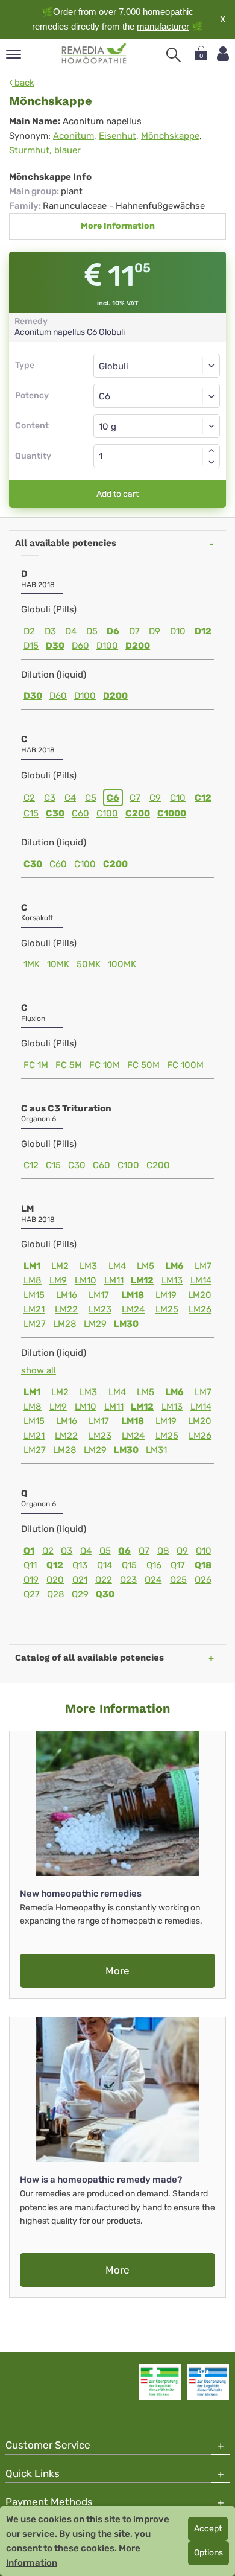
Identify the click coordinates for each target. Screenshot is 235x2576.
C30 (55, 813)
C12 (203, 798)
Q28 (56, 1594)
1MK (32, 964)
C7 (135, 798)
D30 (55, 646)
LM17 (99, 1295)
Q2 (48, 1551)
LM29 (95, 1324)
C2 (29, 798)
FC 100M (185, 1065)
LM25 (167, 1309)
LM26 (200, 1309)
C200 (138, 813)
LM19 (166, 1295)
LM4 (117, 1266)
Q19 (31, 1580)
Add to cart (117, 494)
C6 (113, 798)
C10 (178, 798)
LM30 (126, 1324)
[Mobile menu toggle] (14, 55)
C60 (80, 813)
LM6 (174, 1266)
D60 (80, 646)
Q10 (204, 1551)
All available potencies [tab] (66, 543)
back (23, 83)
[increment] (211, 450)
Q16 (154, 1565)
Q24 (153, 1580)
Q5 (105, 1551)
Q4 (86, 1551)
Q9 (182, 1551)
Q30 (105, 1594)
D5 (92, 631)
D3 (50, 631)
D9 (155, 631)
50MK (89, 964)
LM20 (200, 1295)
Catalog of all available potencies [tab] (89, 1658)
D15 (31, 646)
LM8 (33, 1280)
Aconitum (74, 136)
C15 (31, 813)
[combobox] (157, 396)
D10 (178, 631)
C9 (155, 798)
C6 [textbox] (105, 396)
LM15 (34, 1295)
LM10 (86, 1280)
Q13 (80, 1565)
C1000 (172, 813)
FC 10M (105, 1065)
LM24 (133, 1309)
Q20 (55, 1580)
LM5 (146, 1266)
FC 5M (69, 1065)
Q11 (30, 1565)
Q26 (203, 1580)
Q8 (163, 1551)
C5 (91, 798)
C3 (50, 798)
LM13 (172, 1280)
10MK (58, 964)
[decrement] (211, 462)
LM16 (67, 1295)
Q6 (124, 1551)
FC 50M (143, 1065)
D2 (29, 631)
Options (208, 2553)
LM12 (142, 1280)
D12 (203, 631)
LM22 (66, 1309)
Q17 (178, 1565)
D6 (113, 631)
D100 (107, 646)
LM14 (201, 1280)
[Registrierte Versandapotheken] (160, 2382)
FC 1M (36, 1065)
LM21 (34, 1309)
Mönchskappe (170, 136)
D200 (138, 646)
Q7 (144, 1551)
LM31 (156, 1450)
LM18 (133, 1295)
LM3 (88, 1266)
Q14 (105, 1565)
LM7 (203, 1266)
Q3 (67, 1551)
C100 (107, 813)
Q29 (80, 1594)
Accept (208, 2529)
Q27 (32, 1594)
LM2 (60, 1266)
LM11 (114, 1280)
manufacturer (163, 26)
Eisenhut (117, 136)
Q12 (55, 1565)
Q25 (178, 1580)
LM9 (58, 1280)
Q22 (104, 1580)
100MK (122, 964)
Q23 (128, 1580)
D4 (71, 631)
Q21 (80, 1580)
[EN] (94, 54)
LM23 (100, 1309)
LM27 (35, 1324)
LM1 (32, 1266)
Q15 (129, 1565)
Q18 (203, 1565)
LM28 (65, 1324)
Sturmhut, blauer (45, 150)
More (117, 1971)
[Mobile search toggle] (174, 55)
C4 (70, 798)
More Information (118, 226)
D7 (134, 631)
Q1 (29, 1551)
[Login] (223, 54)
